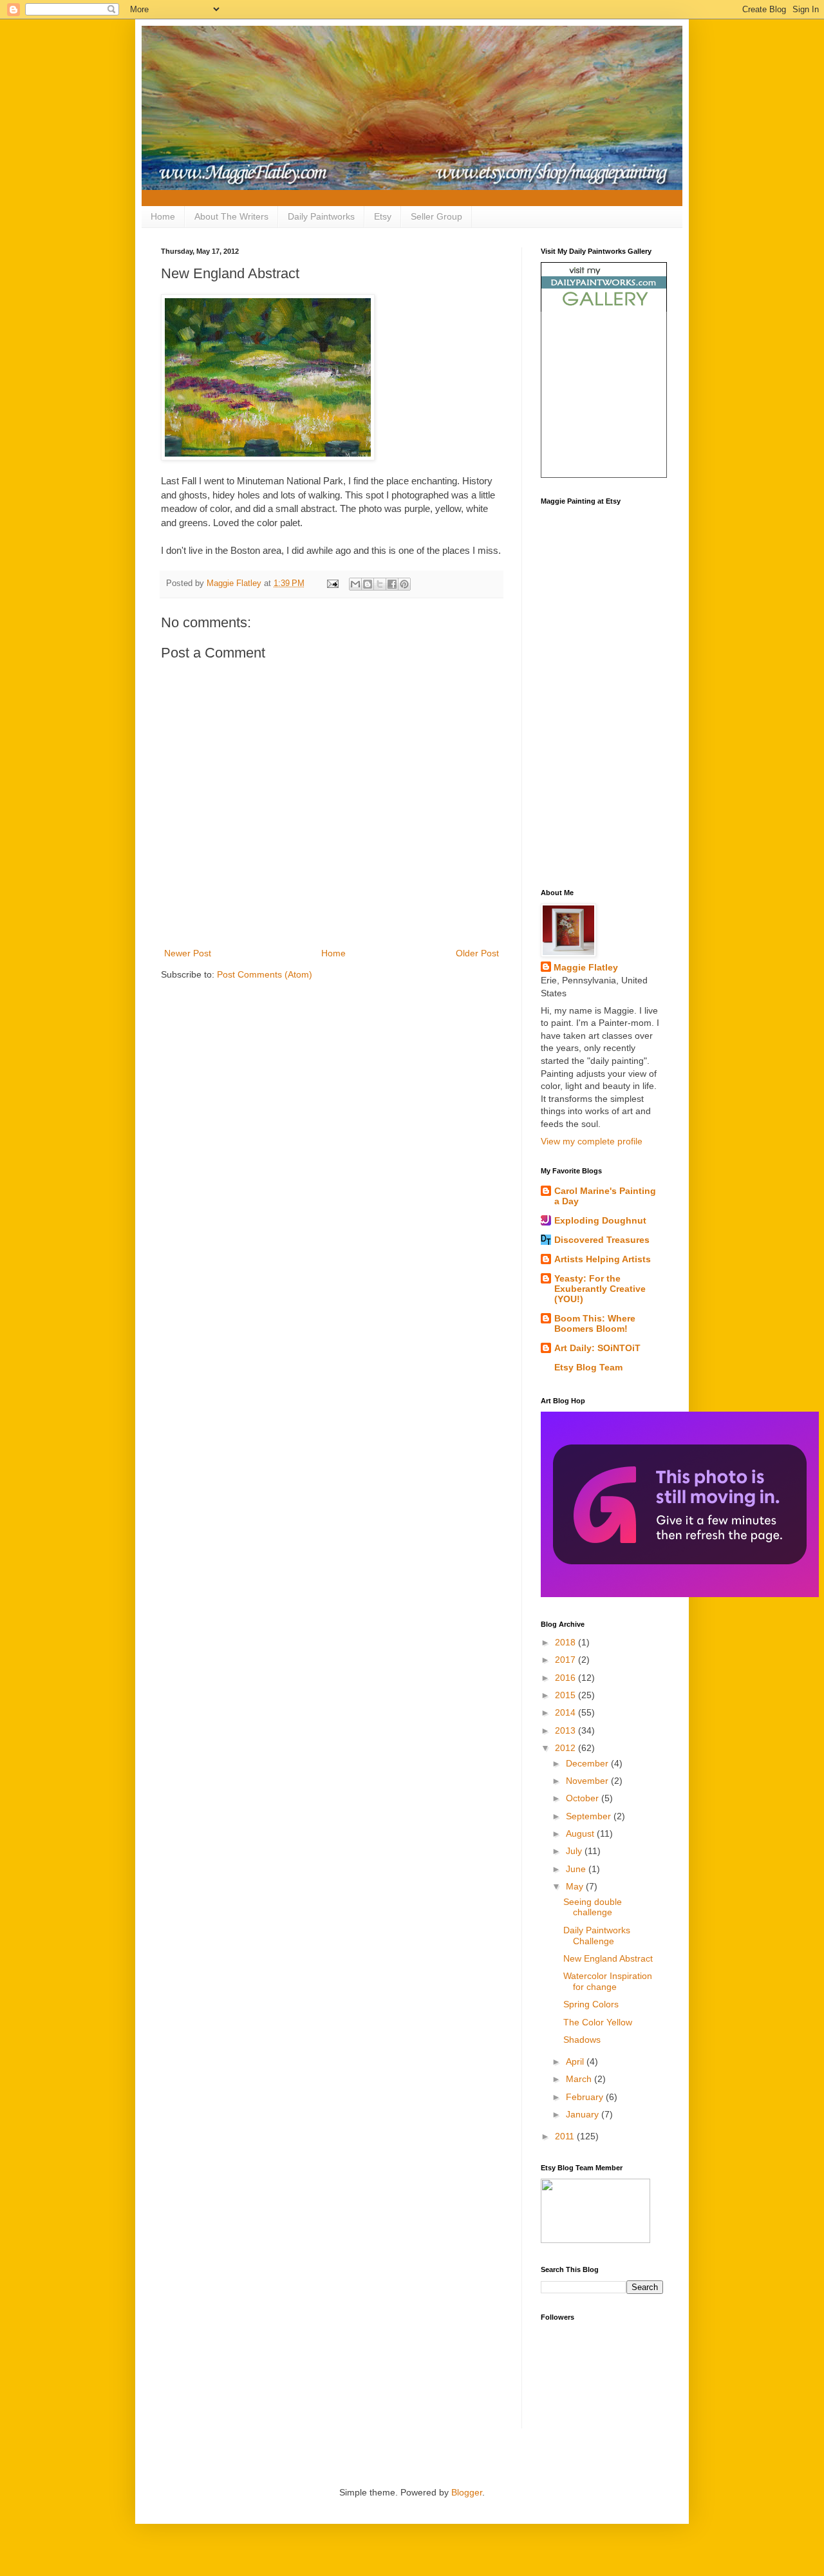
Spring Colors (591, 2004)
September (590, 1816)
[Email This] (355, 584)
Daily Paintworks (321, 216)
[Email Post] (332, 583)
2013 (566, 1730)
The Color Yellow (598, 2022)
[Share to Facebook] (392, 584)
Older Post (477, 953)
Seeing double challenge (593, 1907)
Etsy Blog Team (588, 1367)
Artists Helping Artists (603, 1259)
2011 (566, 2136)
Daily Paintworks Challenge (597, 1936)
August (581, 1833)
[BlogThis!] (368, 584)
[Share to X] (380, 584)
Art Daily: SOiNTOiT (597, 1348)
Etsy (383, 216)
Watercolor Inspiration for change (608, 1981)
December (588, 1763)
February (586, 2097)
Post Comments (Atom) (265, 974)
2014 (566, 1712)
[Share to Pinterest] (404, 584)
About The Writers (231, 216)
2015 (566, 1695)
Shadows (582, 2040)
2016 (566, 1678)
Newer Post (188, 953)
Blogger (467, 2492)
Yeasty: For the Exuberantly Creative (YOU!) (600, 1289)
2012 (566, 1748)
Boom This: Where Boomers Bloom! (595, 1323)
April (576, 2061)
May (576, 1886)
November (588, 1781)
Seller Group (436, 216)
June (577, 1869)
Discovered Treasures (602, 1240)
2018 (566, 1642)
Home (163, 216)
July (575, 1851)
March (580, 2079)
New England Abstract (608, 1958)
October (584, 1798)
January (584, 2114)
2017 (566, 1660)
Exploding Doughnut (600, 1220)
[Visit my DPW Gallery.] (604, 308)
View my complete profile (592, 1141)
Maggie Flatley (586, 967)
